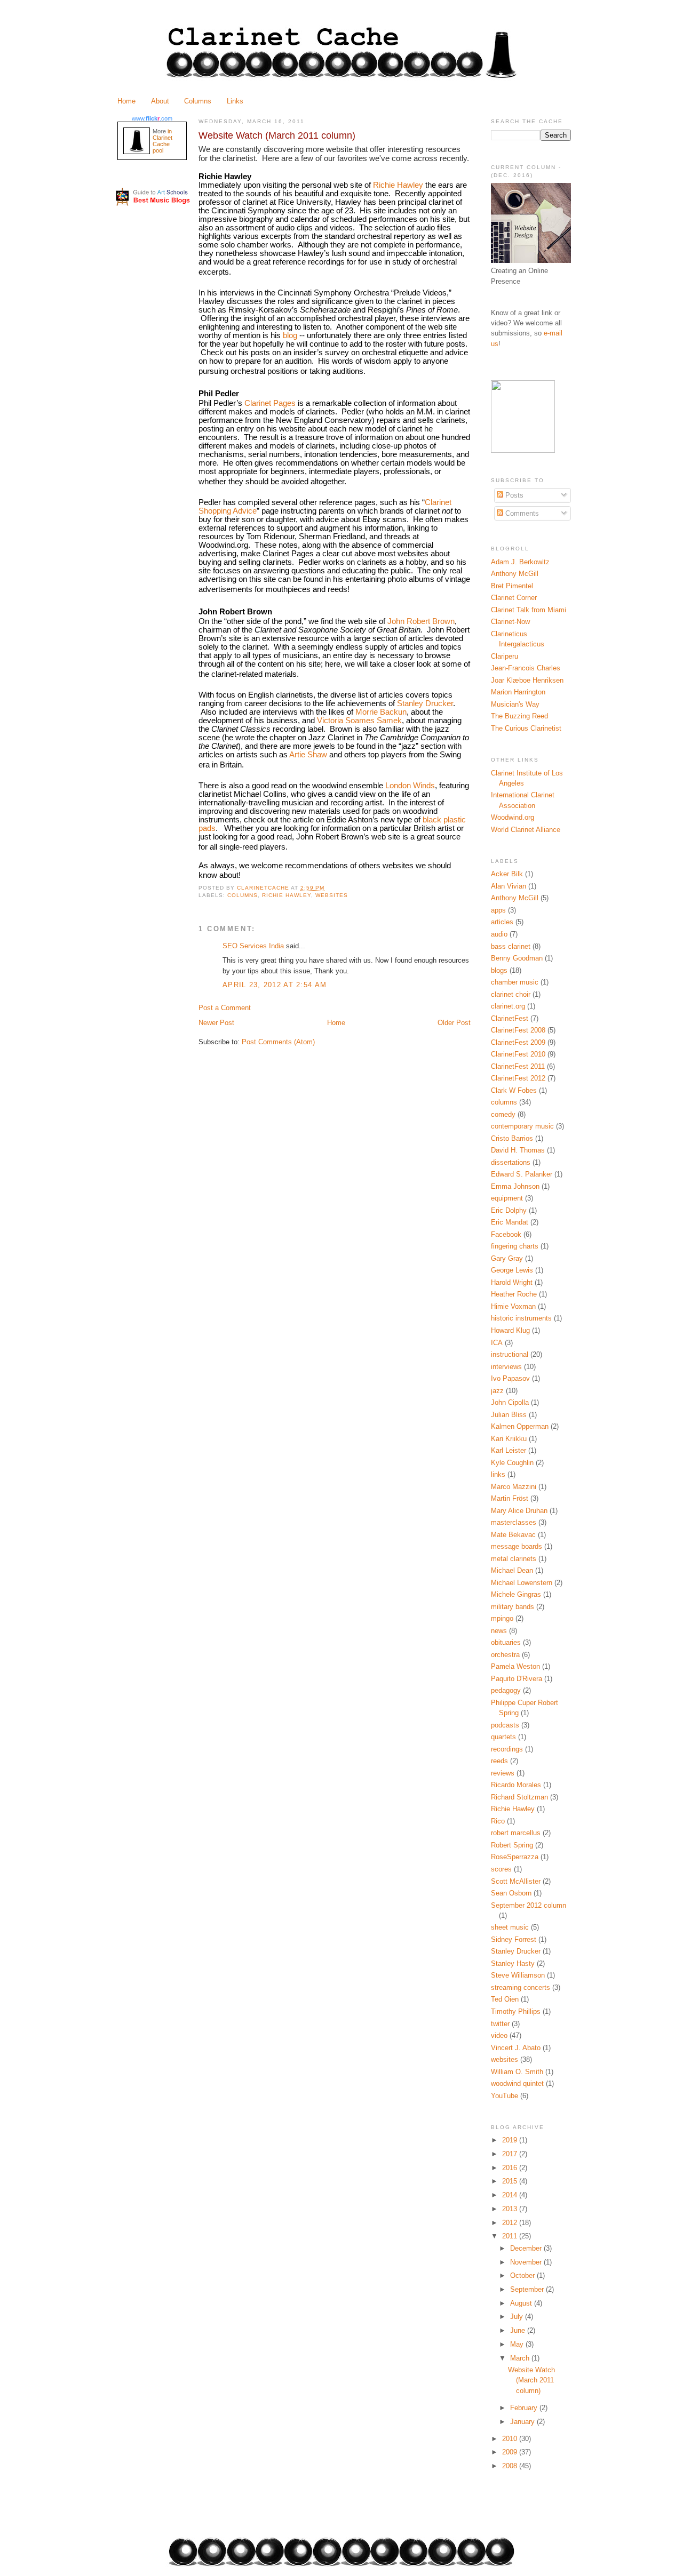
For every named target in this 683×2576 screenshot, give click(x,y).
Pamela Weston (515, 1666)
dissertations (511, 1162)
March (521, 2358)
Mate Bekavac (513, 1535)
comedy (503, 1114)
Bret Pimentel (512, 586)
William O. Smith (517, 2072)
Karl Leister (509, 1450)
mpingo (502, 1618)
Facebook (506, 1234)
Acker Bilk (507, 874)
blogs (499, 970)
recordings (507, 1749)
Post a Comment (225, 1008)
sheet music (510, 1927)
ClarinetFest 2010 (518, 1054)
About (160, 101)
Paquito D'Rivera (517, 1679)
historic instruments (521, 1318)
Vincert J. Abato (516, 2048)
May (518, 2344)
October (523, 2275)
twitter (500, 2024)
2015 (511, 2181)
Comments (521, 513)
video (499, 2035)
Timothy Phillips (516, 2011)
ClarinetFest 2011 (518, 1066)
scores (501, 1869)
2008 (511, 2466)
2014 (511, 2195)
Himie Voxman (513, 1306)
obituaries (506, 1642)
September (528, 2289)
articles (502, 922)
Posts (513, 495)
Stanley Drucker (425, 703)
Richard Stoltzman (519, 1797)
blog (290, 335)
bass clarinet (511, 946)
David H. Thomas (518, 1150)
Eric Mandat (510, 1222)
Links (235, 101)
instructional (510, 1354)
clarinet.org (508, 1006)
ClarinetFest (510, 1018)
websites (332, 895)
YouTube (505, 2096)
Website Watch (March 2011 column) (531, 2380)
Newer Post (216, 1023)
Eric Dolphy (509, 1210)
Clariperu (505, 656)
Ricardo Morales (516, 1785)
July (518, 2317)
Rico (498, 1821)
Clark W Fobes (514, 1090)
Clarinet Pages (270, 403)
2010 (511, 2439)
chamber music (515, 982)
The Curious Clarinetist (526, 728)
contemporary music (522, 1126)
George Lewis (512, 1270)
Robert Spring (512, 1845)
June (519, 2330)
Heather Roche (514, 1294)
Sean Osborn (511, 1893)
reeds (499, 1761)
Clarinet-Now (510, 622)
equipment (507, 1198)
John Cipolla (510, 1402)
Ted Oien (505, 1999)
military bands (513, 1607)
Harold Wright (512, 1282)
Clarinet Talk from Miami (529, 610)
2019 (511, 2140)
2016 (511, 2168)
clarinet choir (511, 994)
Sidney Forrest (514, 1939)
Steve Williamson (518, 1975)
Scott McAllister (516, 1881)
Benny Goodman (517, 958)
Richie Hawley (398, 185)
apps (498, 910)
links (498, 1474)
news (499, 1631)
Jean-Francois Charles (526, 668)
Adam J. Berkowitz (520, 562)
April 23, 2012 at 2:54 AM (275, 985)
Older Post (454, 1023)
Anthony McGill (515, 574)
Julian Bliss (509, 1415)
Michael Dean (512, 1570)
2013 (511, 2209)
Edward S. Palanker (522, 1174)
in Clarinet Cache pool (162, 141)
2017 (511, 2154)
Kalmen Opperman (520, 1426)
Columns (198, 101)
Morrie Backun (381, 712)
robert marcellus (516, 1833)
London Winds (410, 786)
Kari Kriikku (509, 1439)
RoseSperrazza (515, 1857)
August (522, 2303)
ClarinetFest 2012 (518, 1078)
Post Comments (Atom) (278, 1042)
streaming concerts (521, 1987)
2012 (511, 2223)
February (525, 2408)
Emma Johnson (515, 1186)
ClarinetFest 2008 (518, 1030)
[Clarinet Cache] (523, 450)
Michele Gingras (516, 1594)
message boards (517, 1546)
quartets (503, 1737)
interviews (506, 1367)
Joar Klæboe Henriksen (527, 680)
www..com (152, 118)
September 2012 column (529, 1905)
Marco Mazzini (514, 1487)
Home (126, 101)
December (527, 2248)
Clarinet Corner (514, 598)
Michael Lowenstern (522, 1583)
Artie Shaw (308, 755)
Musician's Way (515, 704)
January (523, 2422)
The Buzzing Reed (519, 716)
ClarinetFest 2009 (518, 1042)
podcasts (505, 1725)
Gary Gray (507, 1258)
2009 (511, 2452)
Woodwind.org (513, 817)
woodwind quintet (517, 2083)
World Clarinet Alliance (526, 830)
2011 (511, 2236)
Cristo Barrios (512, 1138)
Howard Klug (510, 1330)
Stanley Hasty (513, 1963)
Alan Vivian (509, 886)
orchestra (505, 1655)
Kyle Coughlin (512, 1463)
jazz (497, 1391)
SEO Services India (253, 946)
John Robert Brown (421, 621)
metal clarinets (514, 1559)
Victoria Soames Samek (359, 721)
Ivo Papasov (510, 1378)
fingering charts (515, 1246)
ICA (497, 1343)
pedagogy (506, 1690)
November (527, 2262)
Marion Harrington (518, 692)
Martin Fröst (510, 1498)
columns (243, 895)
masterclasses (514, 1522)
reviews (503, 1773)
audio (499, 934)
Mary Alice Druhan (519, 1511)
